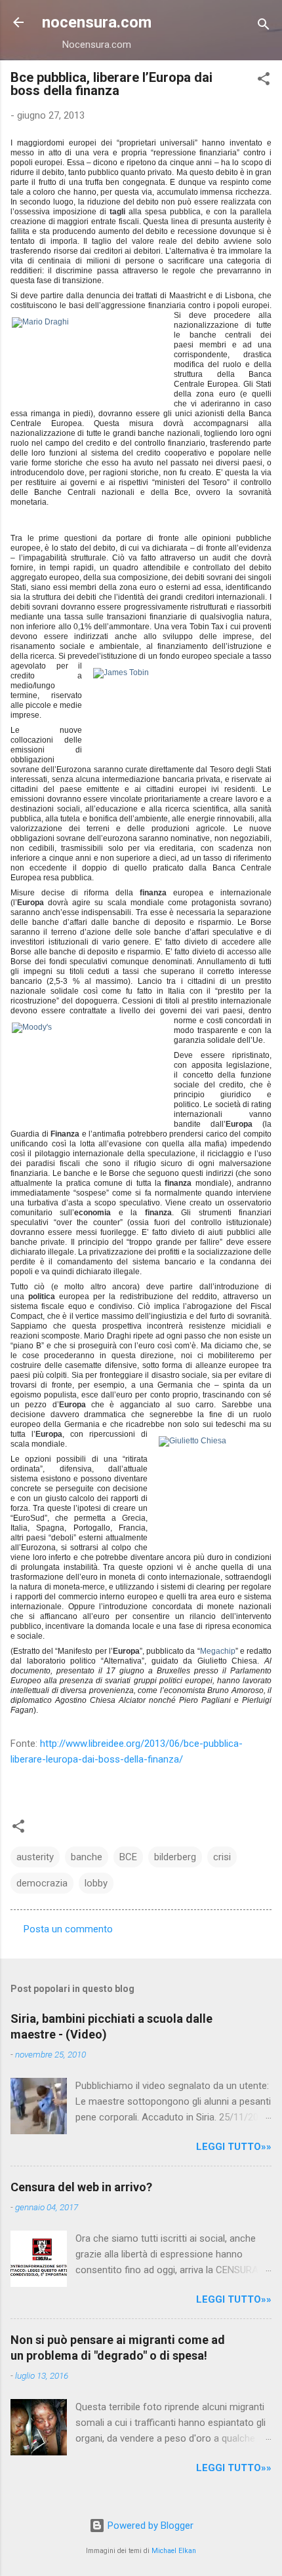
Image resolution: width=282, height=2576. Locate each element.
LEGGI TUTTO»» (234, 2147)
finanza (153, 893)
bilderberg (175, 1857)
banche (87, 1857)
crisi (222, 1857)
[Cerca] (264, 27)
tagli (117, 212)
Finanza (65, 1134)
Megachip (218, 1651)
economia (92, 1213)
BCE (128, 1857)
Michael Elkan (174, 2551)
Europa (30, 903)
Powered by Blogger (149, 2526)
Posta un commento (68, 1929)
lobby (96, 1883)
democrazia (42, 1883)
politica (42, 1297)
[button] (264, 81)
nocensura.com (97, 22)
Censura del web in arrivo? (81, 2187)
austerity (35, 1857)
